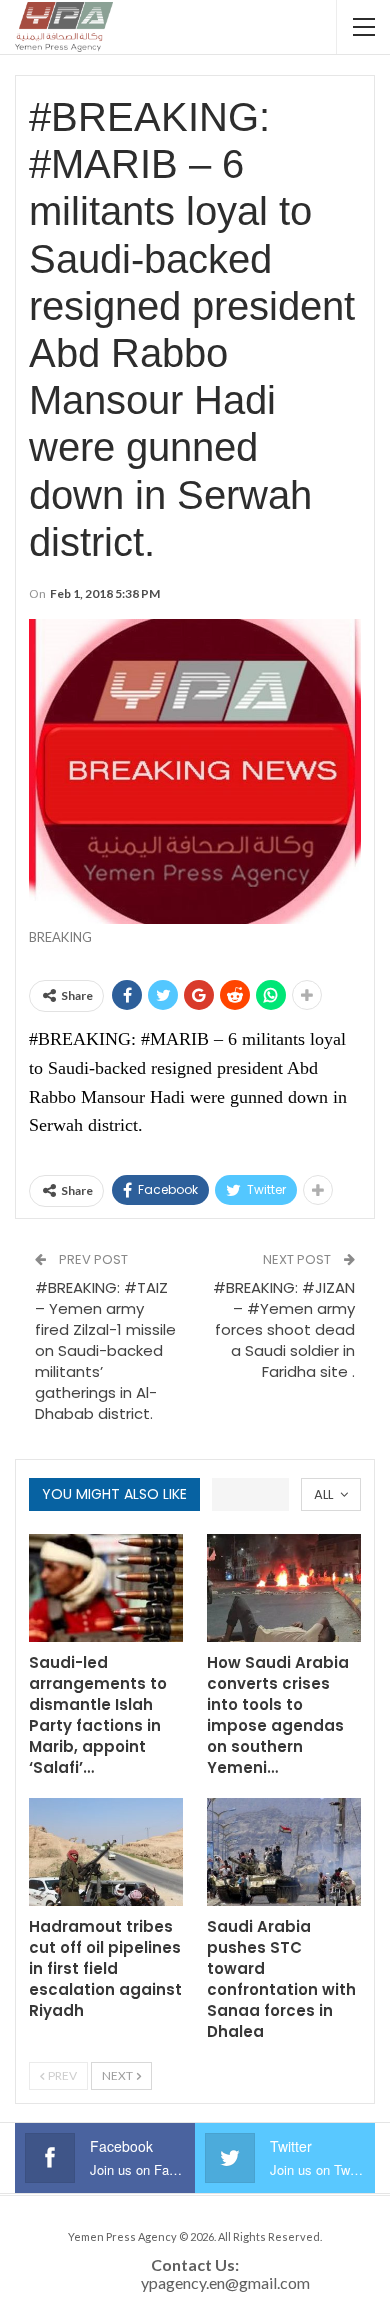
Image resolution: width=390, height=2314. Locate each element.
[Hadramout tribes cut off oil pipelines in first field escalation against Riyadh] (106, 1852)
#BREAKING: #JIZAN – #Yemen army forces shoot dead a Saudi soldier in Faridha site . (284, 1329)
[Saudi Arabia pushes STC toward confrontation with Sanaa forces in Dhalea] (284, 1852)
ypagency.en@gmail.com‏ (225, 2282)
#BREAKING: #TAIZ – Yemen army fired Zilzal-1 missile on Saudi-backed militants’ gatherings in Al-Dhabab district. (105, 1350)
